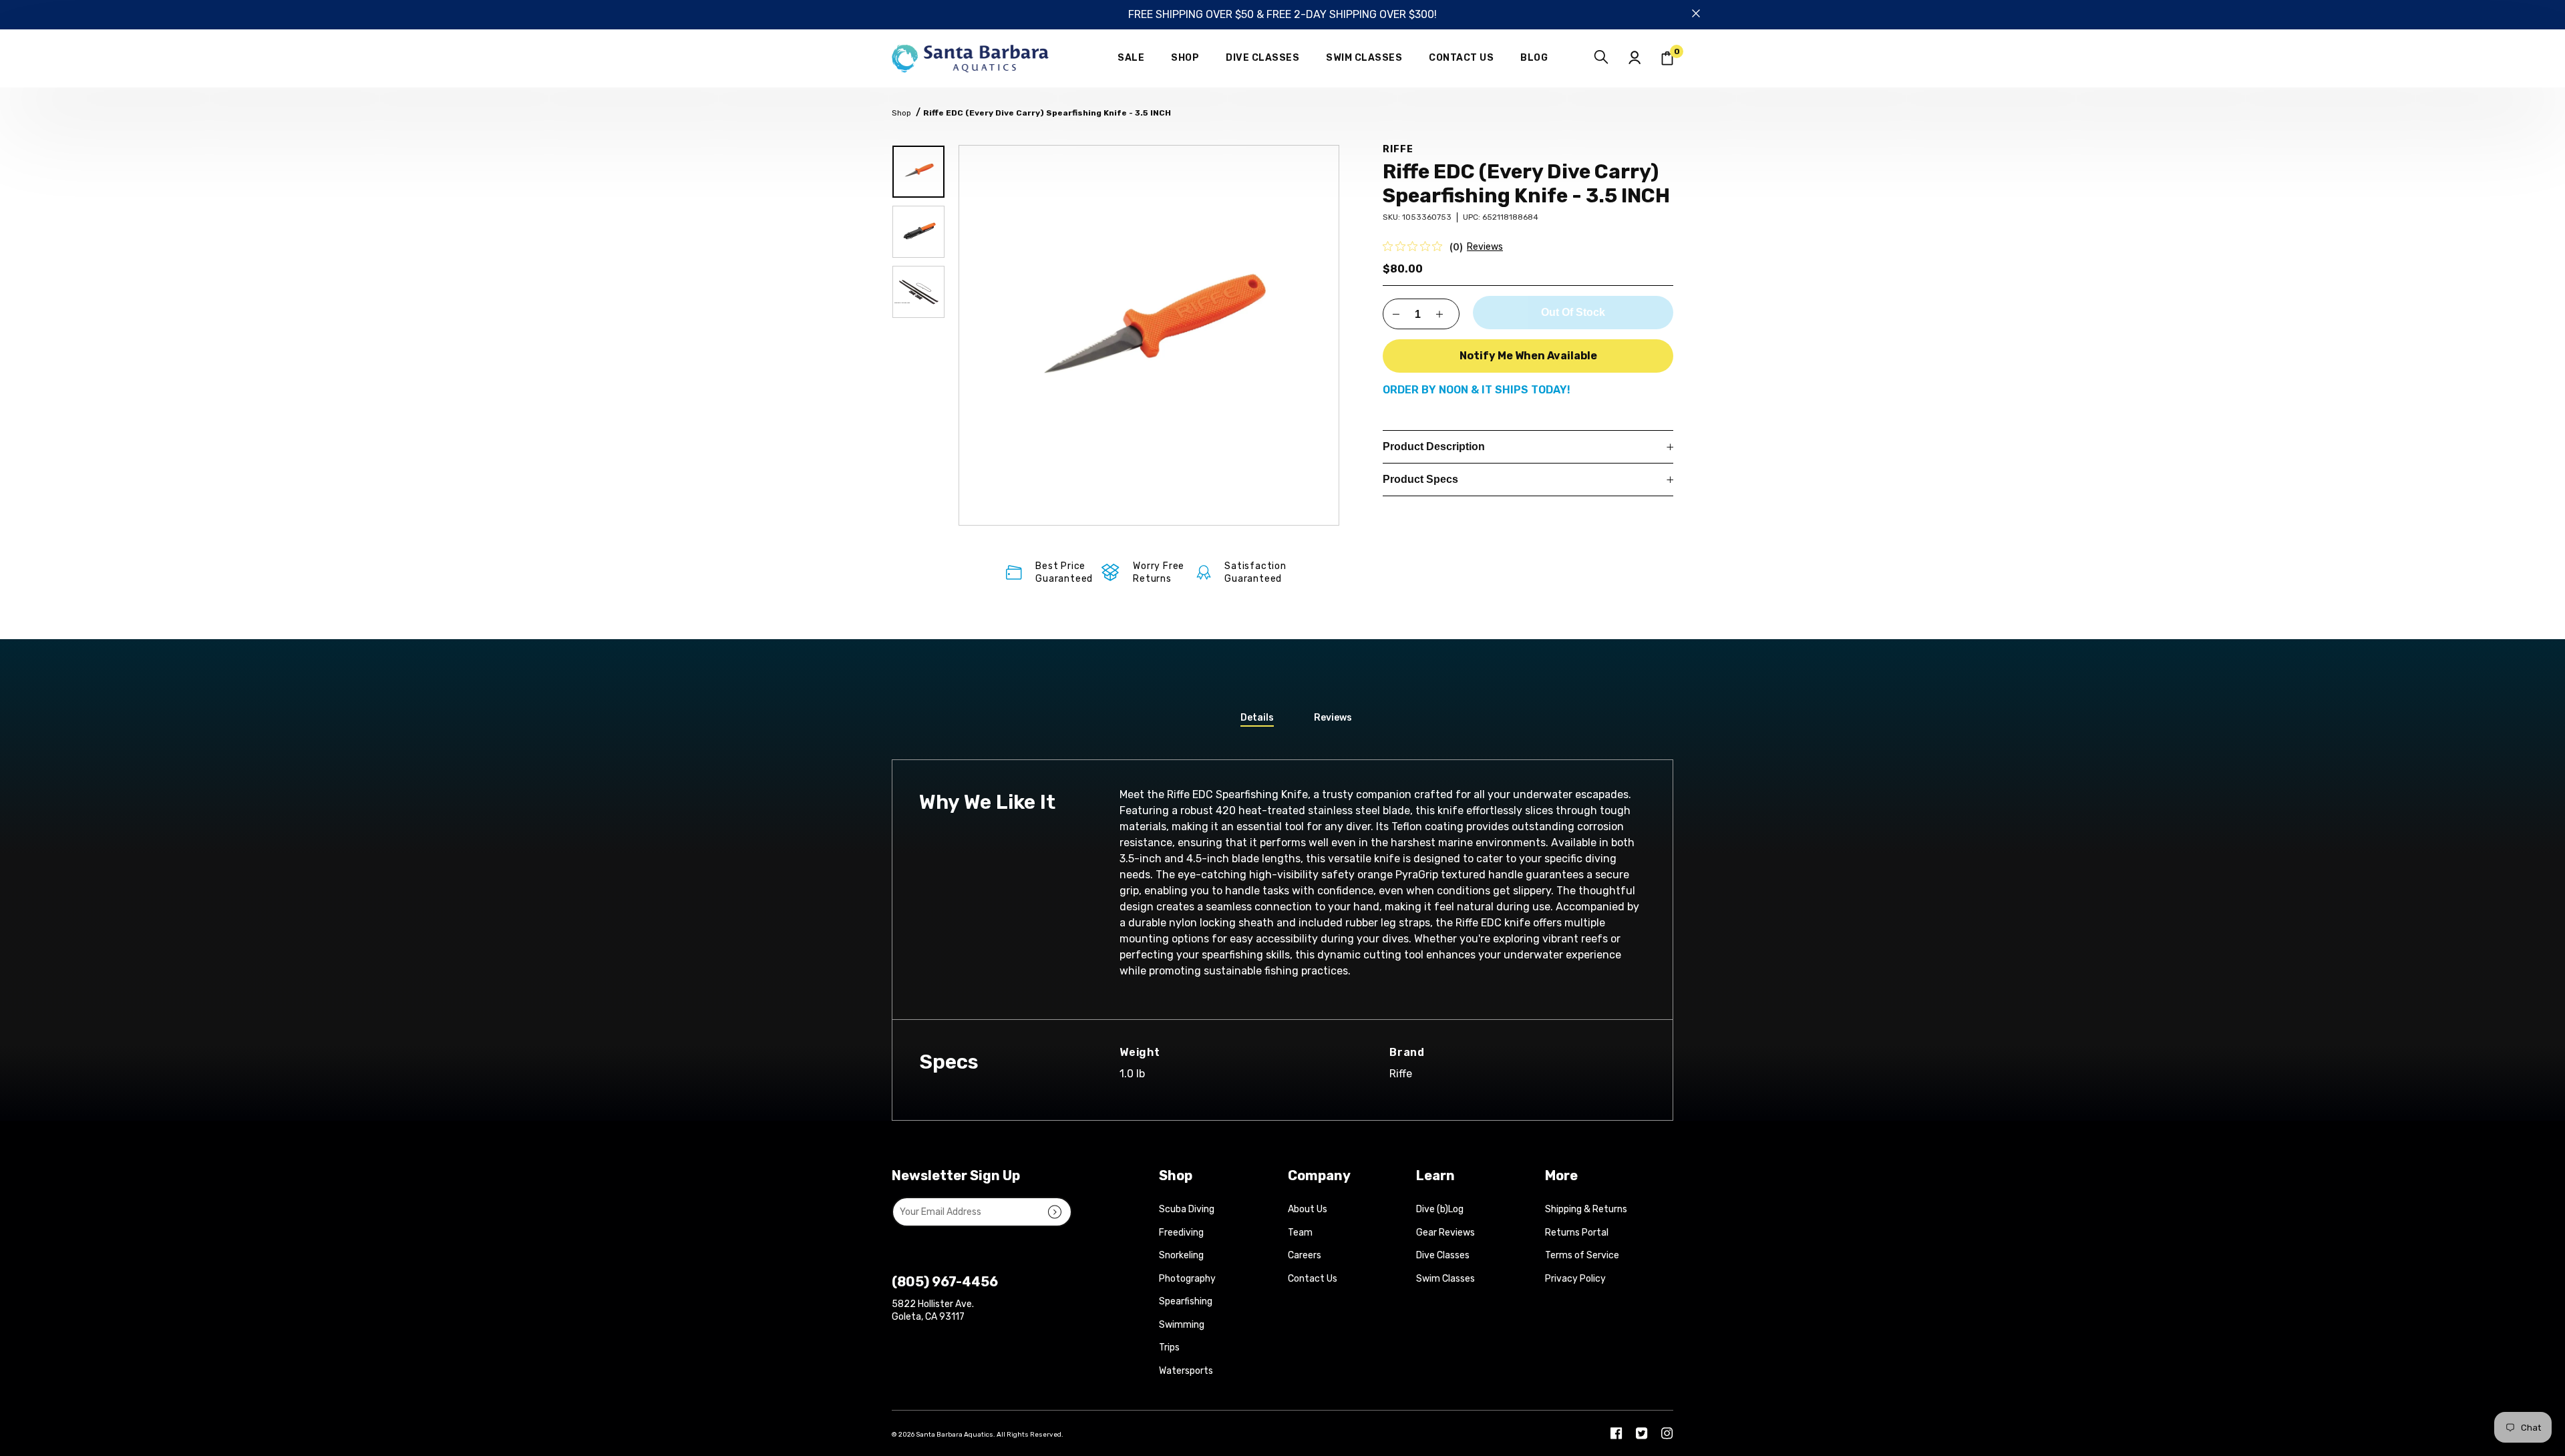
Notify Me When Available (1528, 356)
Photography (1187, 1279)
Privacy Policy (1575, 1279)
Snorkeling (1181, 1255)
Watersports (1186, 1371)
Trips (1169, 1347)
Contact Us (1313, 1279)
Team (1300, 1233)
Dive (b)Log (1440, 1209)
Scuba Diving (1187, 1209)
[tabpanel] (1149, 335)
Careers (1305, 1255)
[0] (1667, 58)
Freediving (1181, 1233)
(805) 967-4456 (945, 1282)
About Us (1308, 1209)
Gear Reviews (1445, 1233)
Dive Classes (1443, 1255)
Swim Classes (1445, 1279)
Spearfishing (1186, 1301)
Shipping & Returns (1586, 1209)
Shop (901, 113)
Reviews (1485, 247)
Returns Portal (1577, 1233)
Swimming (1182, 1325)
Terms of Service (1582, 1255)
